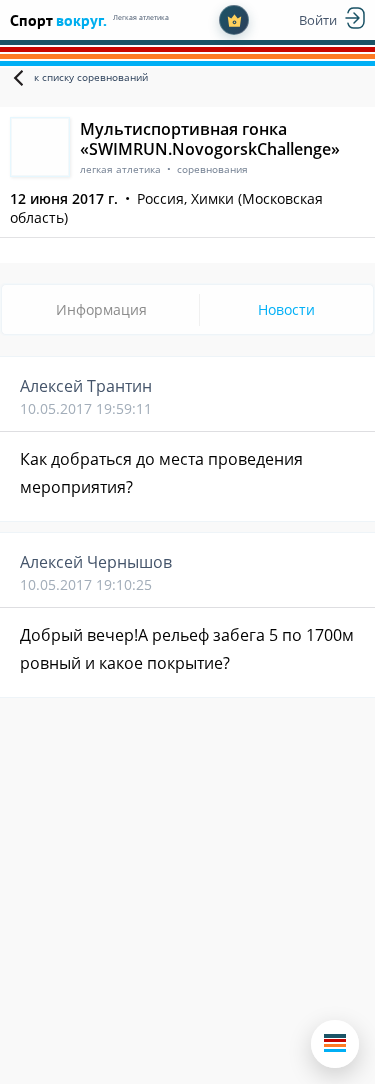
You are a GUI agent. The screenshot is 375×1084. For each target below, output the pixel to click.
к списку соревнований (91, 77)
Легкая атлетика (141, 17)
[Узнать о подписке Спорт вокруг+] (234, 20)
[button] (335, 1044)
